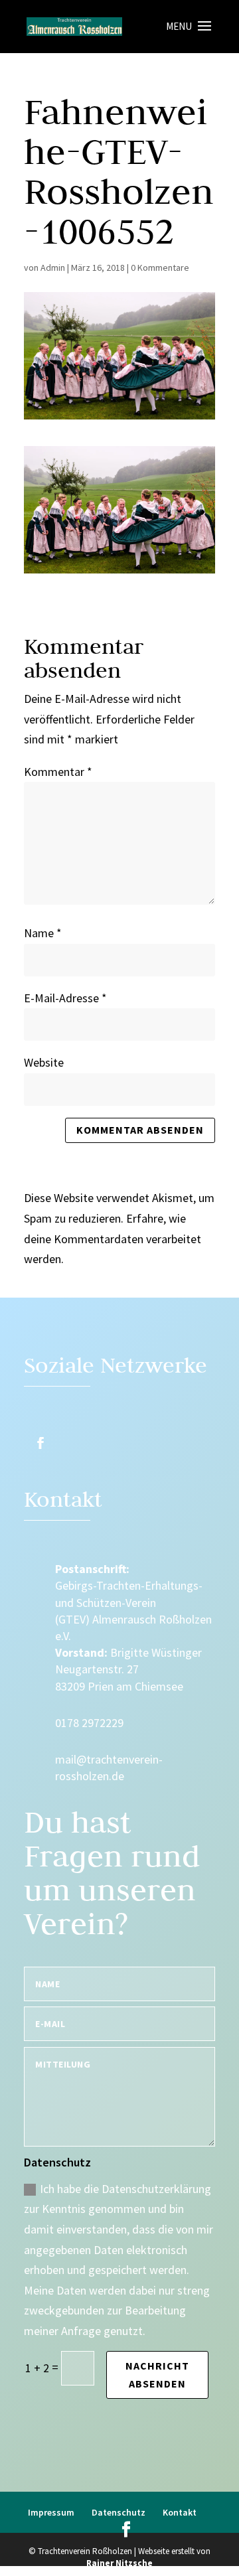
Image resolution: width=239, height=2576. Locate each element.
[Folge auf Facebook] (40, 1443)
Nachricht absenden (157, 2375)
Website (44, 1062)
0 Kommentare (160, 267)
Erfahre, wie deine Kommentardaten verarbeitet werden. (113, 1239)
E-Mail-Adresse (65, 998)
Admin (53, 267)
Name (43, 933)
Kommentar (58, 772)
